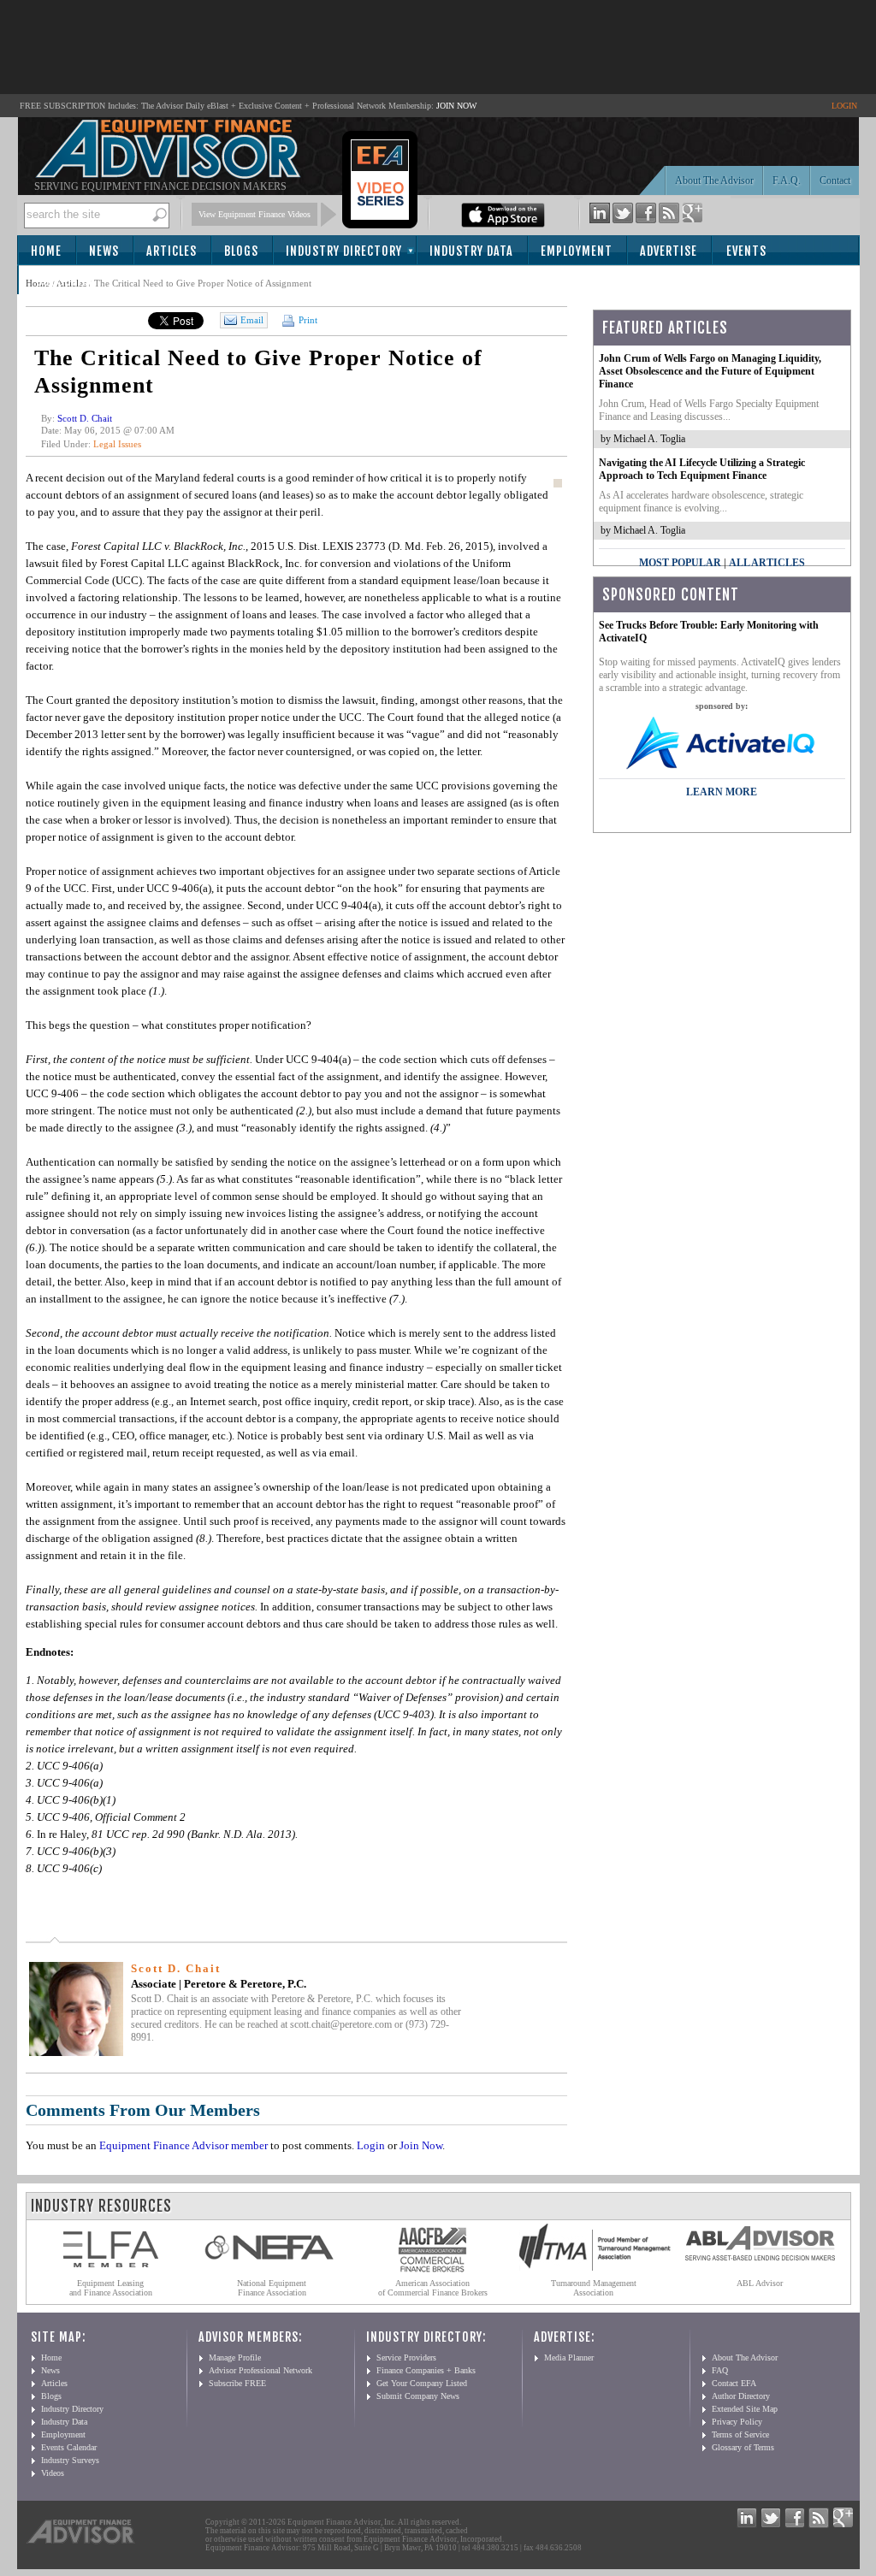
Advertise (669, 251)
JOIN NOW (456, 106)
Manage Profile (235, 2357)
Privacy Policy (737, 2422)
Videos (53, 2473)
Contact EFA (734, 2383)
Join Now (421, 2145)
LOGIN (844, 106)
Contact (835, 180)
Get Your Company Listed (422, 2383)
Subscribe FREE (237, 2383)
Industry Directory (344, 251)
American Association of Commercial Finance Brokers (433, 2288)
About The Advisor (714, 180)
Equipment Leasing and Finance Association (111, 2288)
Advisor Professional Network (260, 2370)
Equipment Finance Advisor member (183, 2145)
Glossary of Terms (743, 2447)
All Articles (767, 563)
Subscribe (65, 281)
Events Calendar (69, 2447)
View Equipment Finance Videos (255, 214)
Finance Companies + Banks (426, 2370)
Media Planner (569, 2357)
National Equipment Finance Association (272, 2288)
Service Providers (406, 2357)
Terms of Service (740, 2434)
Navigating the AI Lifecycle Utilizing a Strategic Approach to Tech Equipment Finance (702, 469)
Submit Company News (418, 2396)
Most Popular (680, 563)
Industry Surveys (70, 2460)
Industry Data (471, 251)
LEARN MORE (722, 792)
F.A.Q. (787, 180)
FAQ (720, 2370)
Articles (172, 251)
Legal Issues (117, 444)
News (104, 251)
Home (46, 251)
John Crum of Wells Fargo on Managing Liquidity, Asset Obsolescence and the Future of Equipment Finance (710, 371)
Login (371, 2145)
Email (252, 320)
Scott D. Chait (85, 418)
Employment (577, 251)
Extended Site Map (745, 2409)
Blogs (241, 251)
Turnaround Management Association (594, 2288)
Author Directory (741, 2396)
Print (307, 320)
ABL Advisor (760, 2283)
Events (746, 251)
